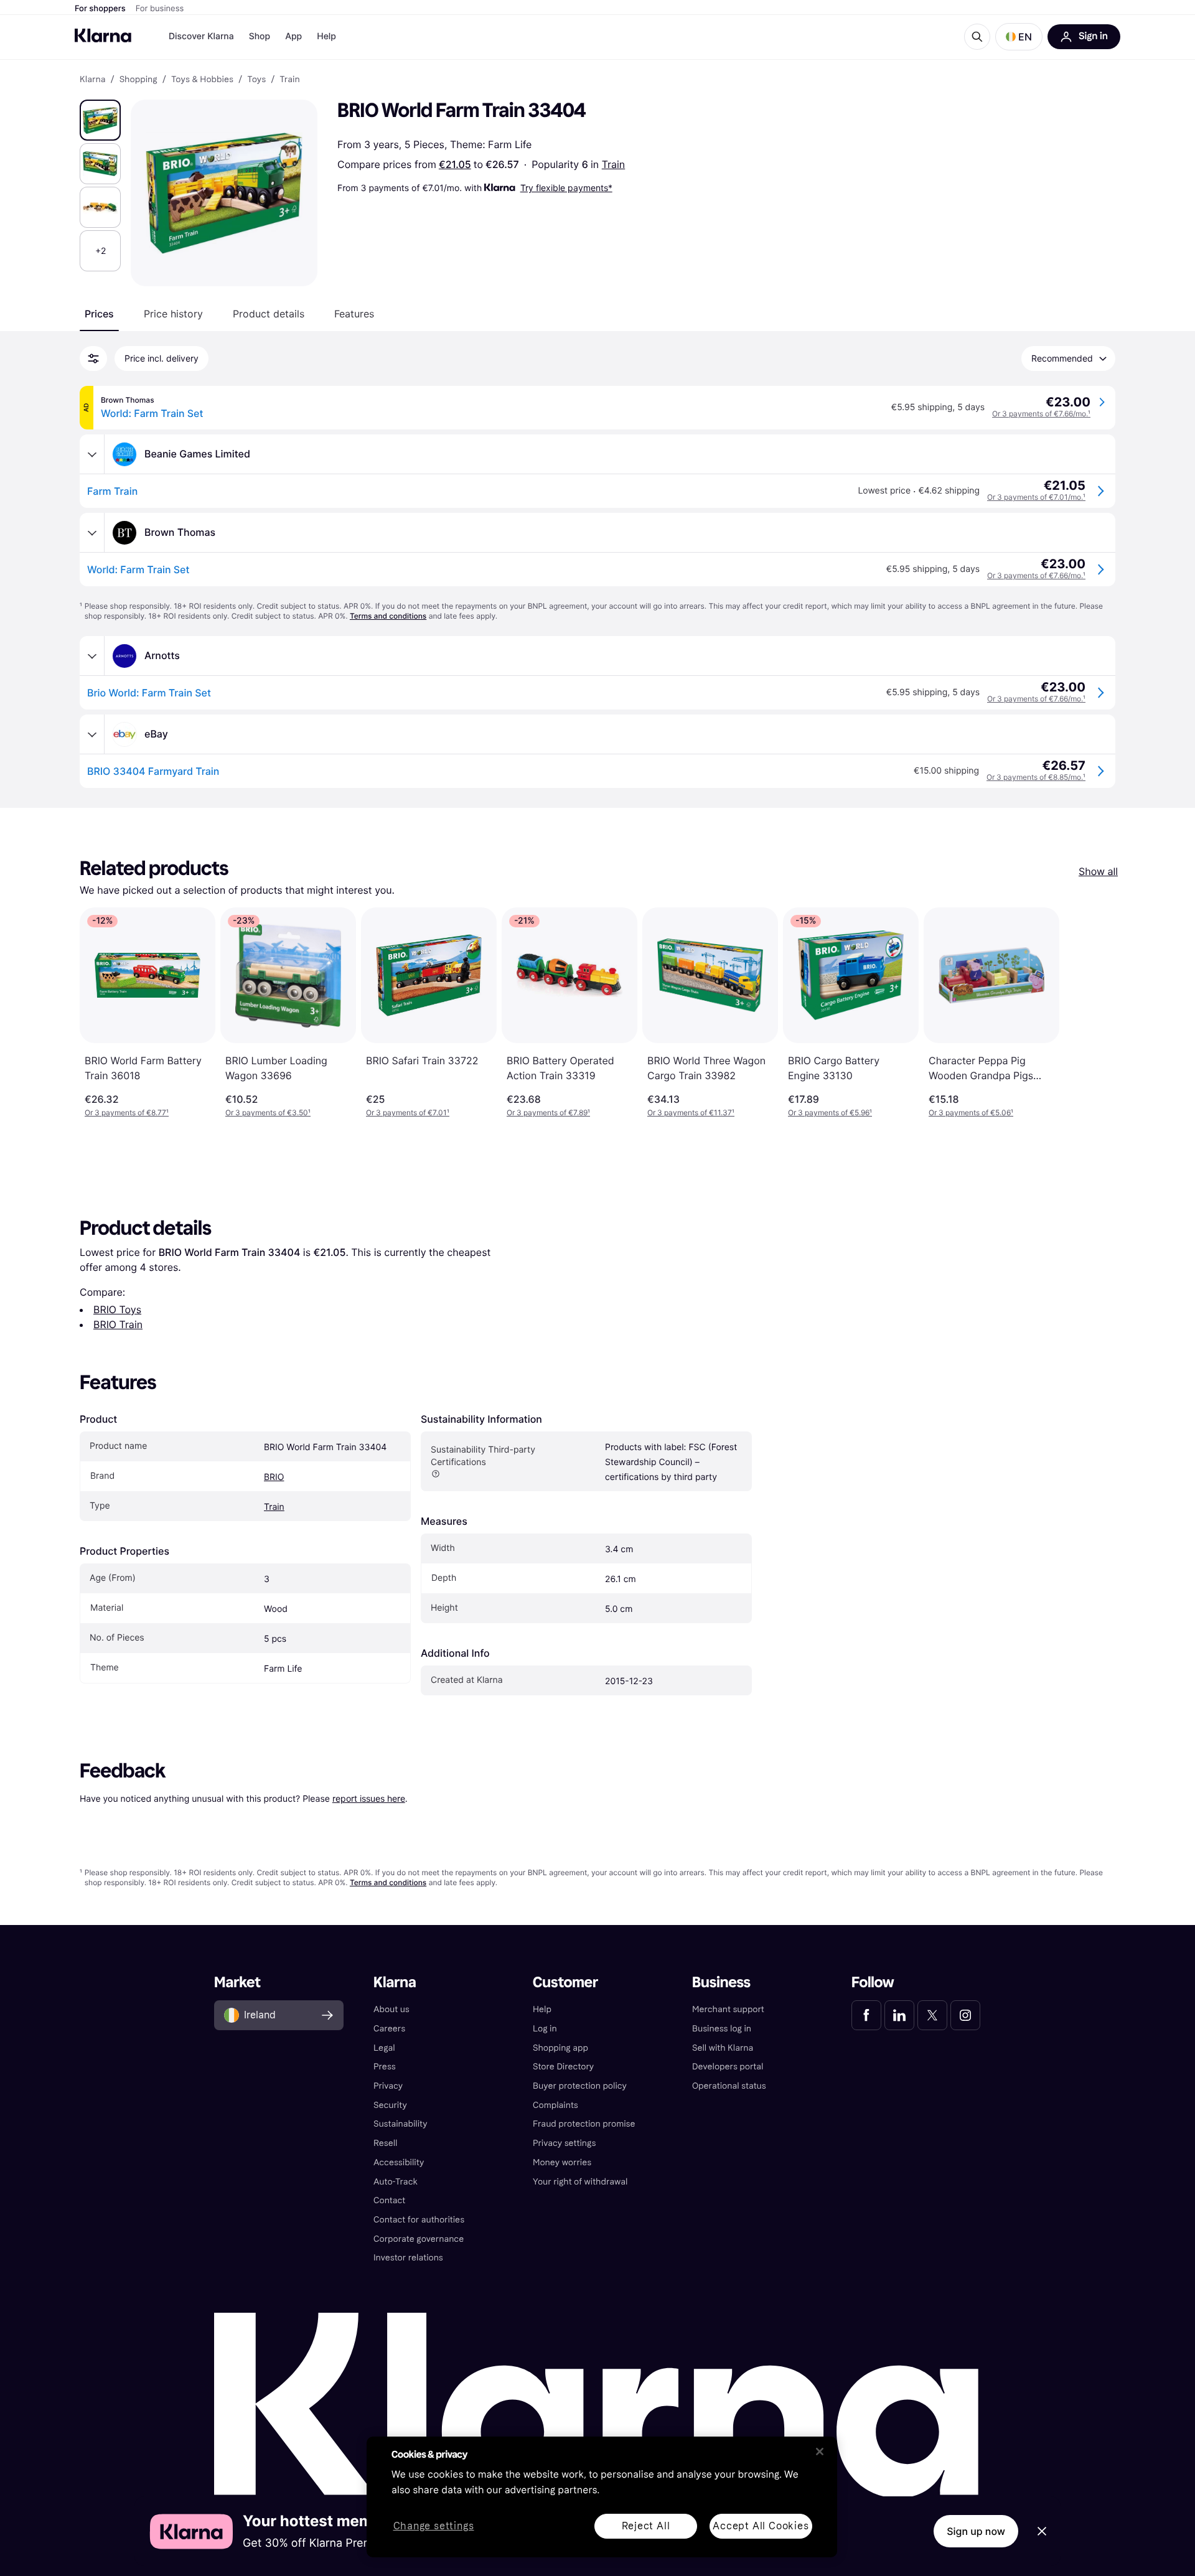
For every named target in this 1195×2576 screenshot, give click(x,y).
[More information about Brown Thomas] (92, 533)
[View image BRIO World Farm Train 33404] (100, 120)
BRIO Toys (117, 1309)
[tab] (99, 314)
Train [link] (289, 80)
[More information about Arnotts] (92, 656)
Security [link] (390, 2105)
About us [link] (391, 2009)
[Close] (820, 2452)
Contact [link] (389, 2200)
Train (614, 164)
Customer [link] (565, 1983)
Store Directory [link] (563, 2067)
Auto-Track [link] (396, 2182)
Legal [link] (384, 2048)
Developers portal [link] (728, 2067)
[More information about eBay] (92, 734)
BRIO (274, 1477)
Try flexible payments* (566, 188)
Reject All (646, 2526)
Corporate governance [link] (419, 2239)
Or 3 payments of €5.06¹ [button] (971, 1112)
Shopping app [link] (560, 2048)
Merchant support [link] (728, 2009)
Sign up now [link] (976, 2531)
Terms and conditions (388, 616)
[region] (602, 2497)
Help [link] (542, 2009)
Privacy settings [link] (564, 2143)
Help (326, 36)
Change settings (434, 2527)
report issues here (369, 1798)
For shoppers (100, 9)
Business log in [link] (722, 2029)
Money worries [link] (562, 2162)
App (293, 36)
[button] (1019, 37)
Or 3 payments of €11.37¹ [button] (691, 1112)
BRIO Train (118, 1324)
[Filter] (93, 358)
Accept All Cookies (761, 2526)
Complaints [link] (555, 2105)
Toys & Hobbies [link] (202, 80)
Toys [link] (256, 80)
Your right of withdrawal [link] (580, 2182)
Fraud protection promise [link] (584, 2124)
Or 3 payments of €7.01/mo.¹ (1036, 497)
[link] (866, 2015)
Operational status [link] (729, 2086)
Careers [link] (389, 2029)
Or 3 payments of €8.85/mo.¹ (1036, 777)
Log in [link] (545, 2029)
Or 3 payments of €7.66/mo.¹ (1041, 414)
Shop (260, 36)
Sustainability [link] (401, 2124)
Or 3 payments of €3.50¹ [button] (268, 1112)
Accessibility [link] (399, 2162)
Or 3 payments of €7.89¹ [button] (548, 1112)
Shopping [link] (138, 80)
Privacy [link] (388, 2086)
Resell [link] (385, 2143)
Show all (1098, 871)
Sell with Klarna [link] (723, 2048)
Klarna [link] (92, 80)
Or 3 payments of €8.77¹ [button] (127, 1112)
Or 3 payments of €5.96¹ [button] (830, 1112)
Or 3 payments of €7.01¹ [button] (408, 1112)
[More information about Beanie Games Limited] (92, 454)
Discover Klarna (201, 36)
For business (160, 9)
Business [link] (721, 1983)
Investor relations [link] (408, 2258)
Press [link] (385, 2067)
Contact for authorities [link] (419, 2220)
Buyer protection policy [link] (580, 2086)
